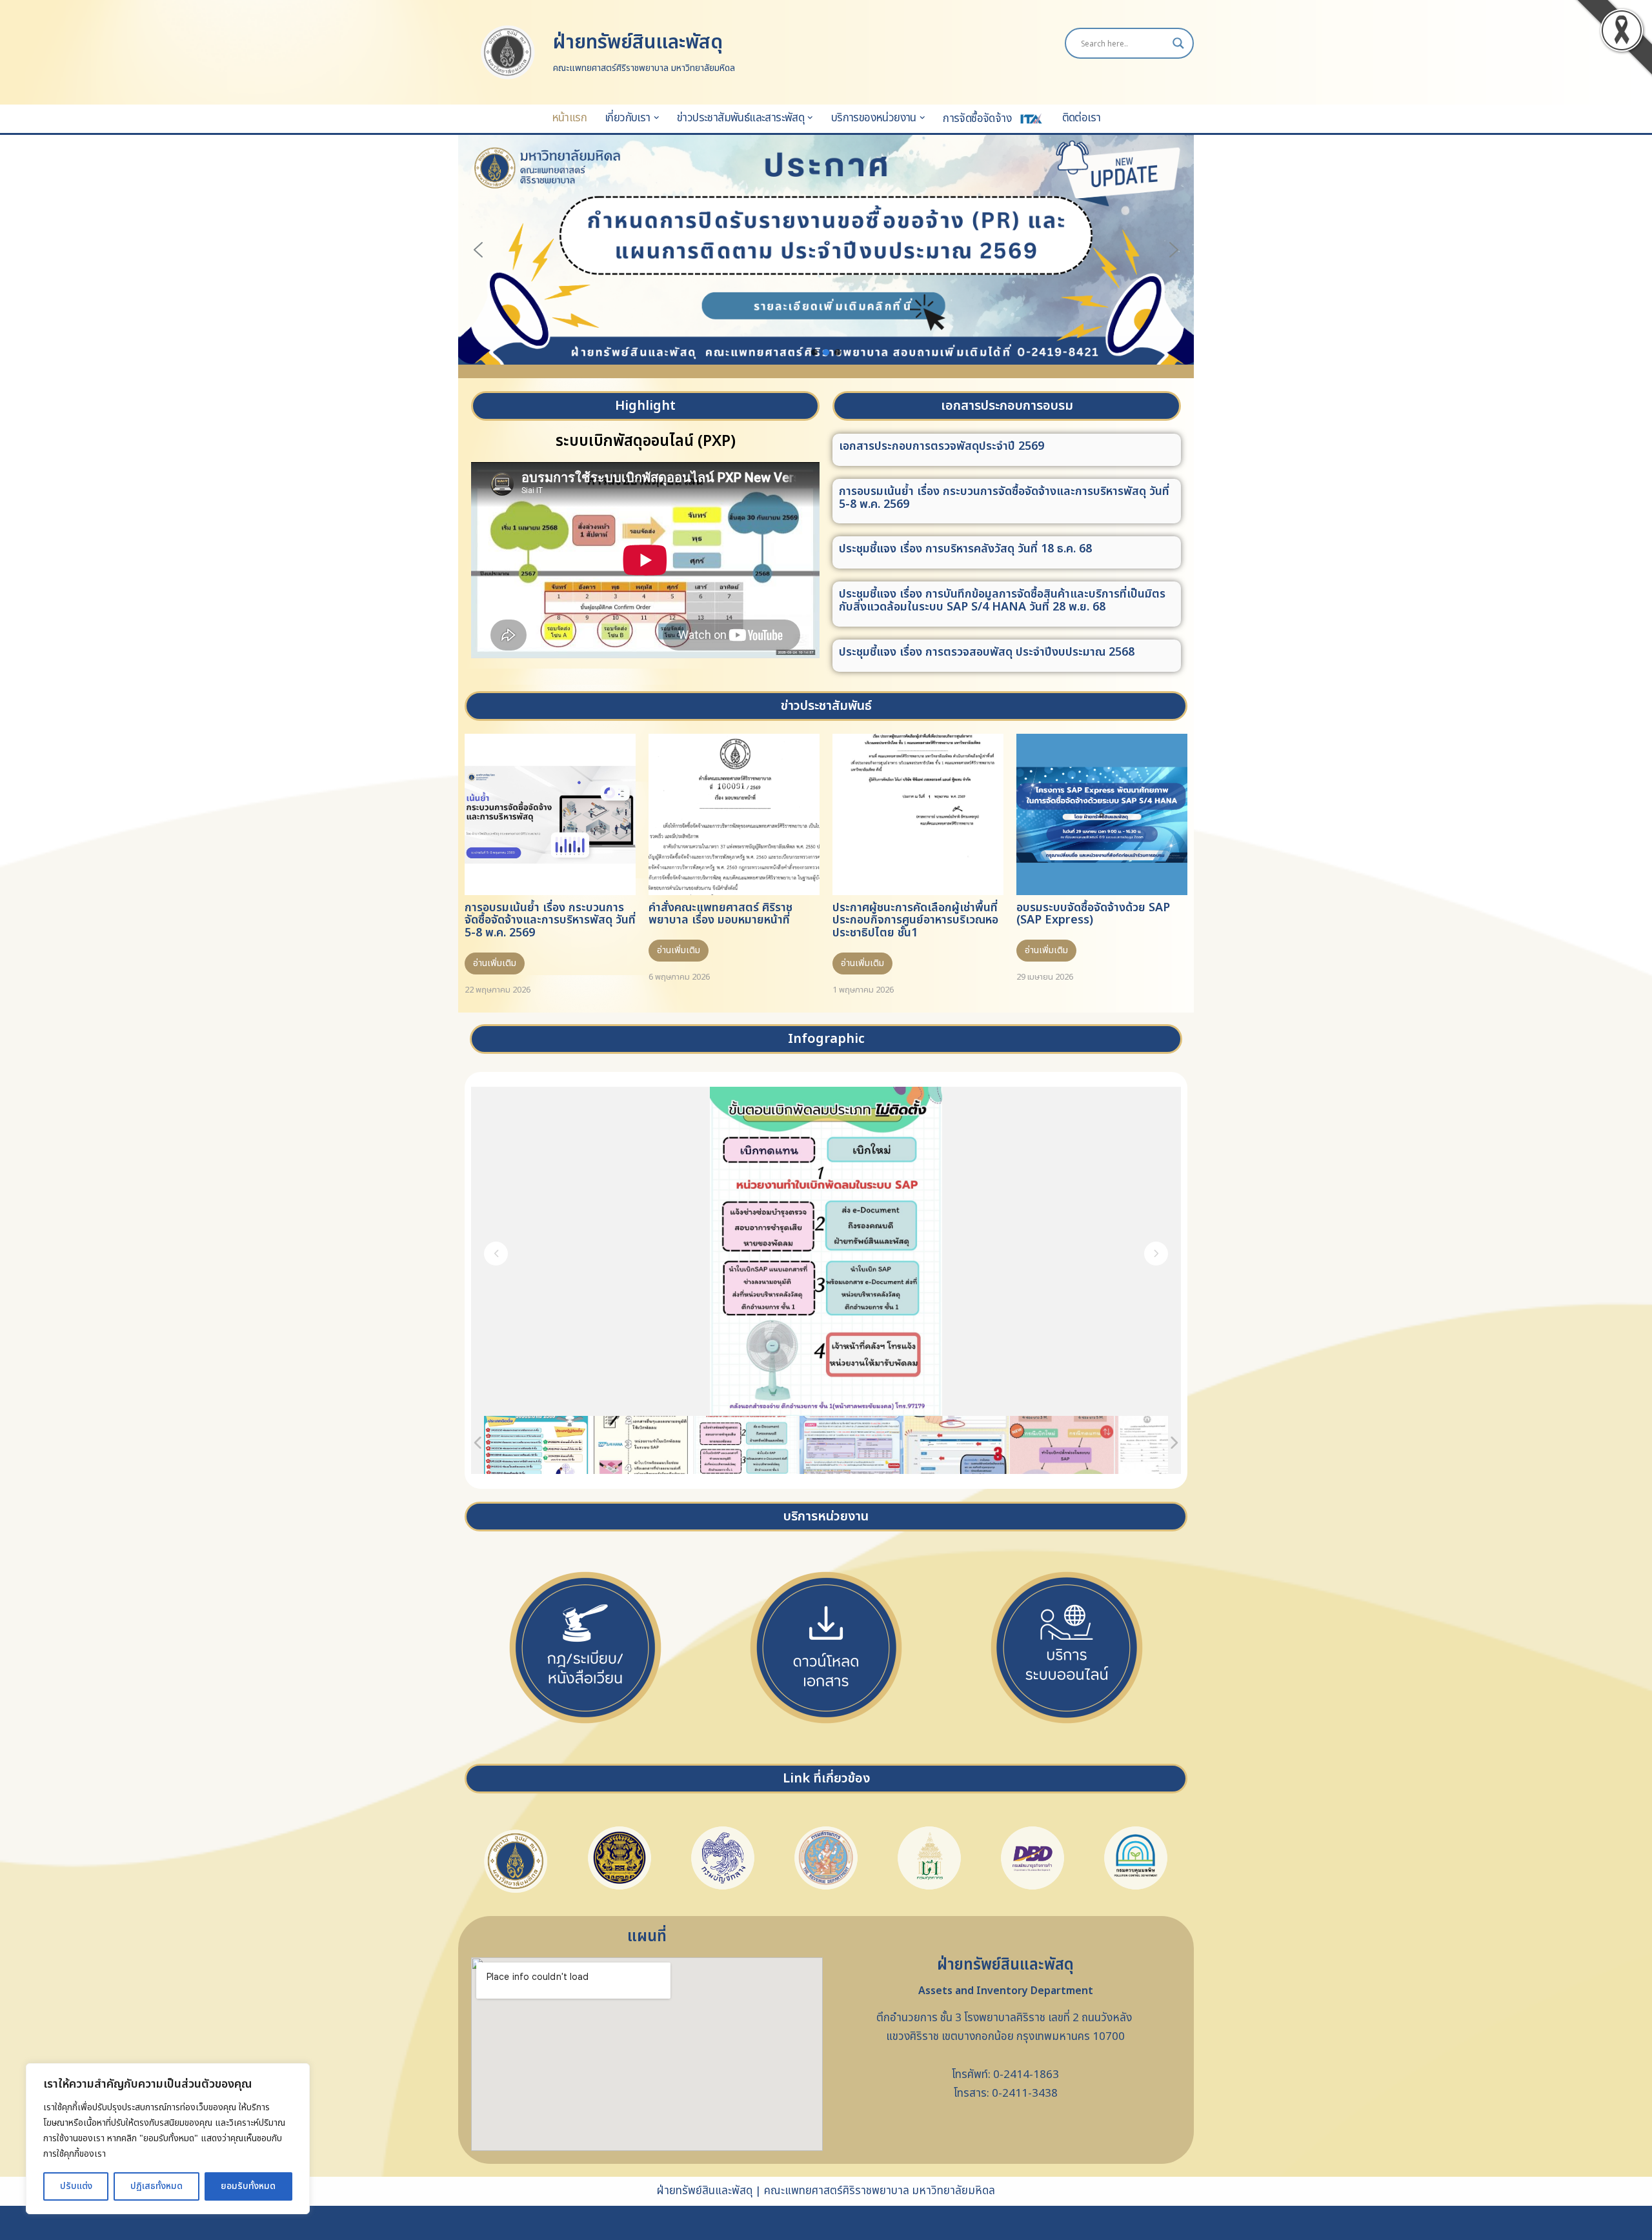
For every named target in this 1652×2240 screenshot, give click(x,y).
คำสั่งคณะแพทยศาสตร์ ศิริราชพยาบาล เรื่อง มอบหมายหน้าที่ (720, 914)
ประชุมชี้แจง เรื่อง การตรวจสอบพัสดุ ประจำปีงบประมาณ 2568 (987, 652)
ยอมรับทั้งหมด (248, 2186)
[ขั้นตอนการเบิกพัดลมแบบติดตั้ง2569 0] (641, 1445)
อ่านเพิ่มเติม (495, 963)
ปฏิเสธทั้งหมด (156, 2186)
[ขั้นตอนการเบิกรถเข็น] (957, 1445)
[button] (657, 118)
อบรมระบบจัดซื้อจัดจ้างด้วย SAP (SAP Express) (1093, 914)
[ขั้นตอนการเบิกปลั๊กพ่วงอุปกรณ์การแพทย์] (1167, 1445)
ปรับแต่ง (76, 2186)
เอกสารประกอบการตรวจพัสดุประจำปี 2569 (942, 446)
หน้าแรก (569, 118)
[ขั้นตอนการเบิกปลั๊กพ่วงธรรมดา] (1062, 1445)
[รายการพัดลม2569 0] (536, 1445)
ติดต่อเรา (1082, 118)
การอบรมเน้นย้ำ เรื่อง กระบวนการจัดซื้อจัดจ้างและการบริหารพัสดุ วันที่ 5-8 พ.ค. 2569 (1004, 498)
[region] (168, 2139)
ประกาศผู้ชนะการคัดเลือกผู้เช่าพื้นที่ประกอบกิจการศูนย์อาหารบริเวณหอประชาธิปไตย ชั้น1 (915, 921)
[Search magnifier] (1178, 43)
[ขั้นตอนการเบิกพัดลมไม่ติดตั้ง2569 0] (746, 1445)
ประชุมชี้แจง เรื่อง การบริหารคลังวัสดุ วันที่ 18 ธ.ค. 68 (965, 549)
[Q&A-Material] (851, 1445)
